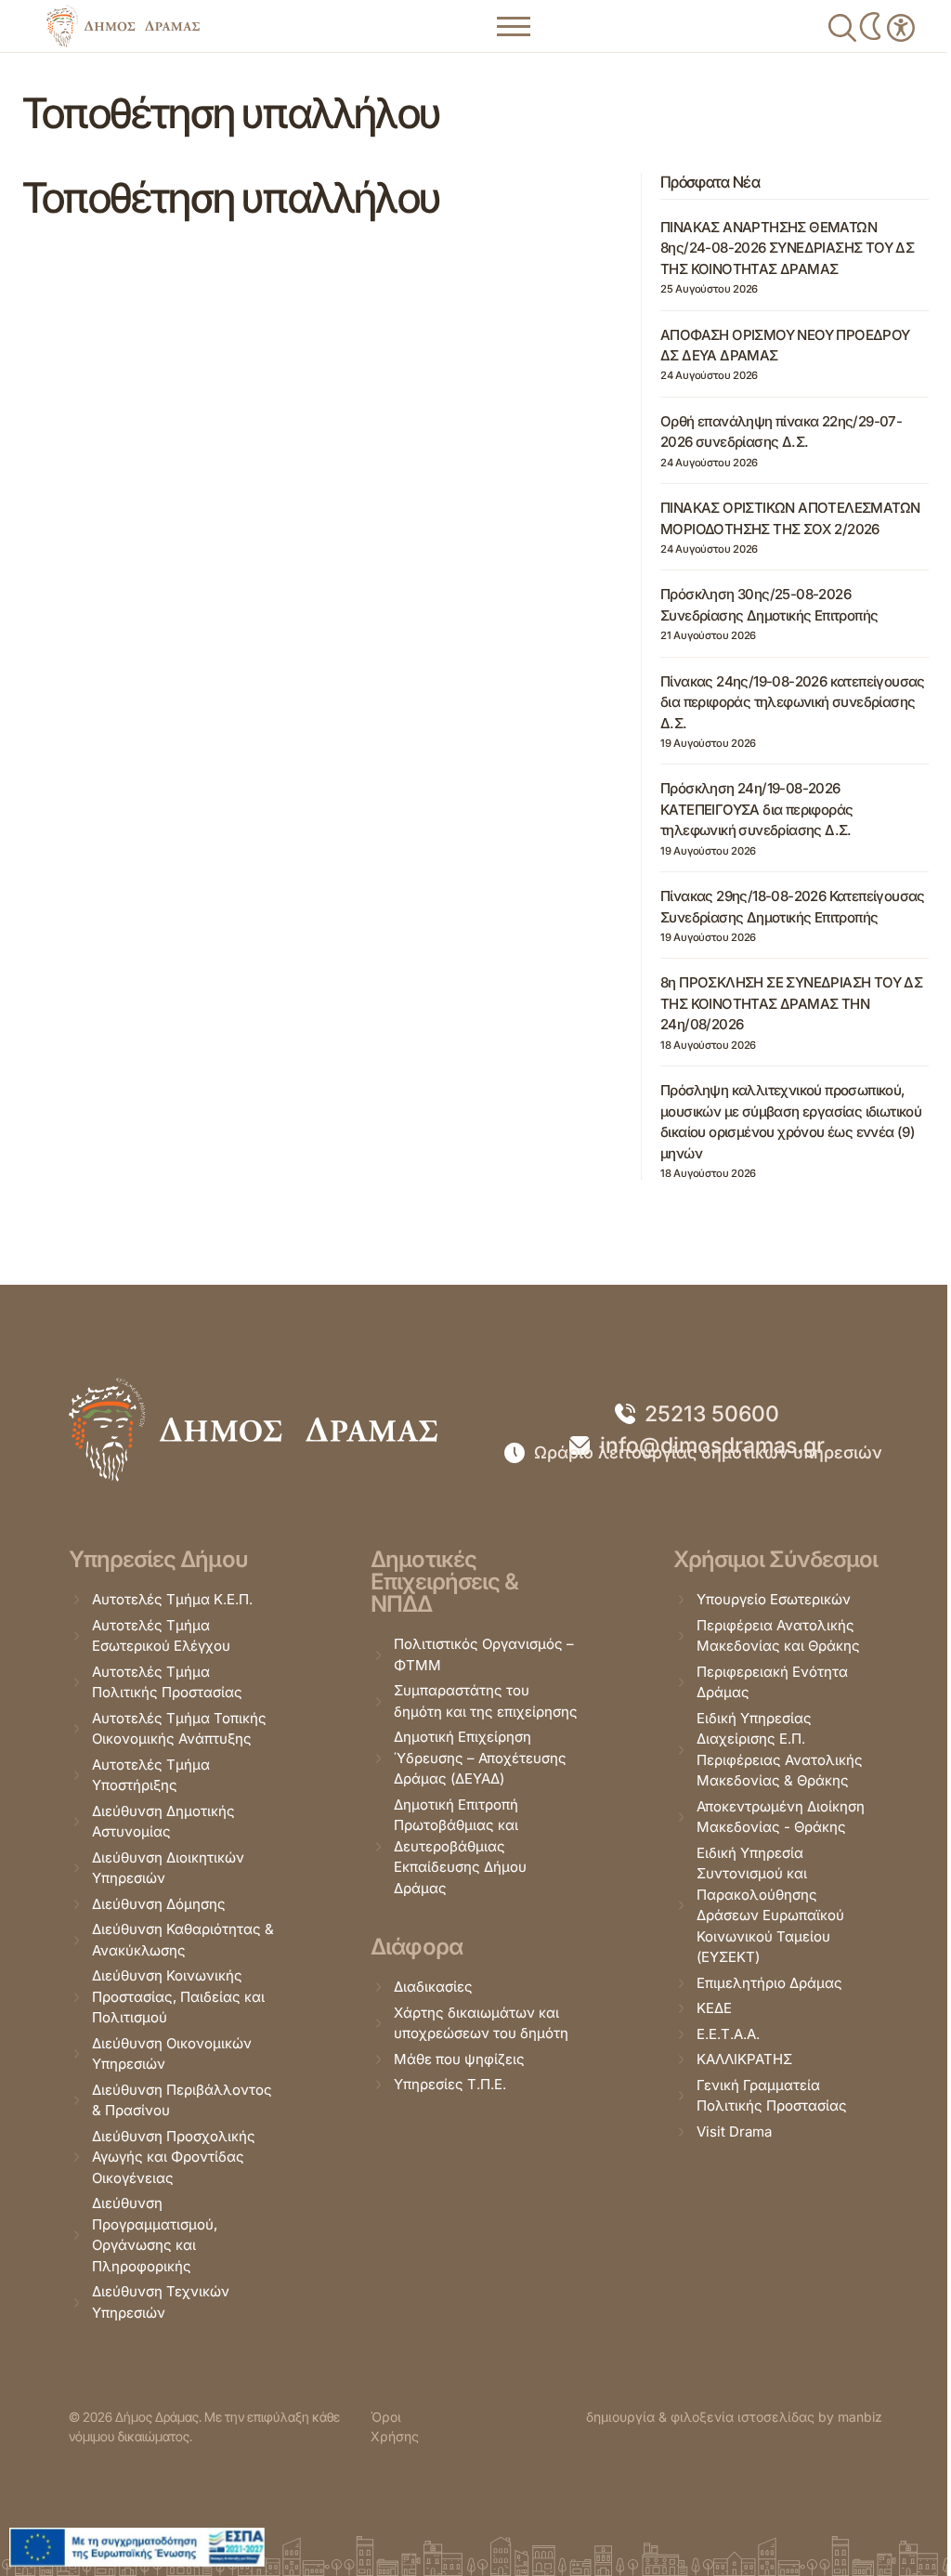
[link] (123, 26)
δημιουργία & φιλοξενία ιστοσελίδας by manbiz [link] (734, 2417)
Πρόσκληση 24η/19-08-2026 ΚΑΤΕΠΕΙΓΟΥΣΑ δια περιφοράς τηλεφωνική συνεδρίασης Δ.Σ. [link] (756, 809)
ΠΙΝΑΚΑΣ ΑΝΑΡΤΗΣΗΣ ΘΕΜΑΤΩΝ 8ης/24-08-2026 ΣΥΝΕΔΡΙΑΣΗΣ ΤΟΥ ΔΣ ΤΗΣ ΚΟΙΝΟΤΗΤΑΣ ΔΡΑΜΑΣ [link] (787, 248)
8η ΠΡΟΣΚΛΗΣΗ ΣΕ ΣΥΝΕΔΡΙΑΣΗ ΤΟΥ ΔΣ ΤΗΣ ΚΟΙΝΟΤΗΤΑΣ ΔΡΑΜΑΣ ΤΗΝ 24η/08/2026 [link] (791, 1003)
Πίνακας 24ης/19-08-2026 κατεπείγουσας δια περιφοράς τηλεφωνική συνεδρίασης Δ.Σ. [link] (793, 702)
